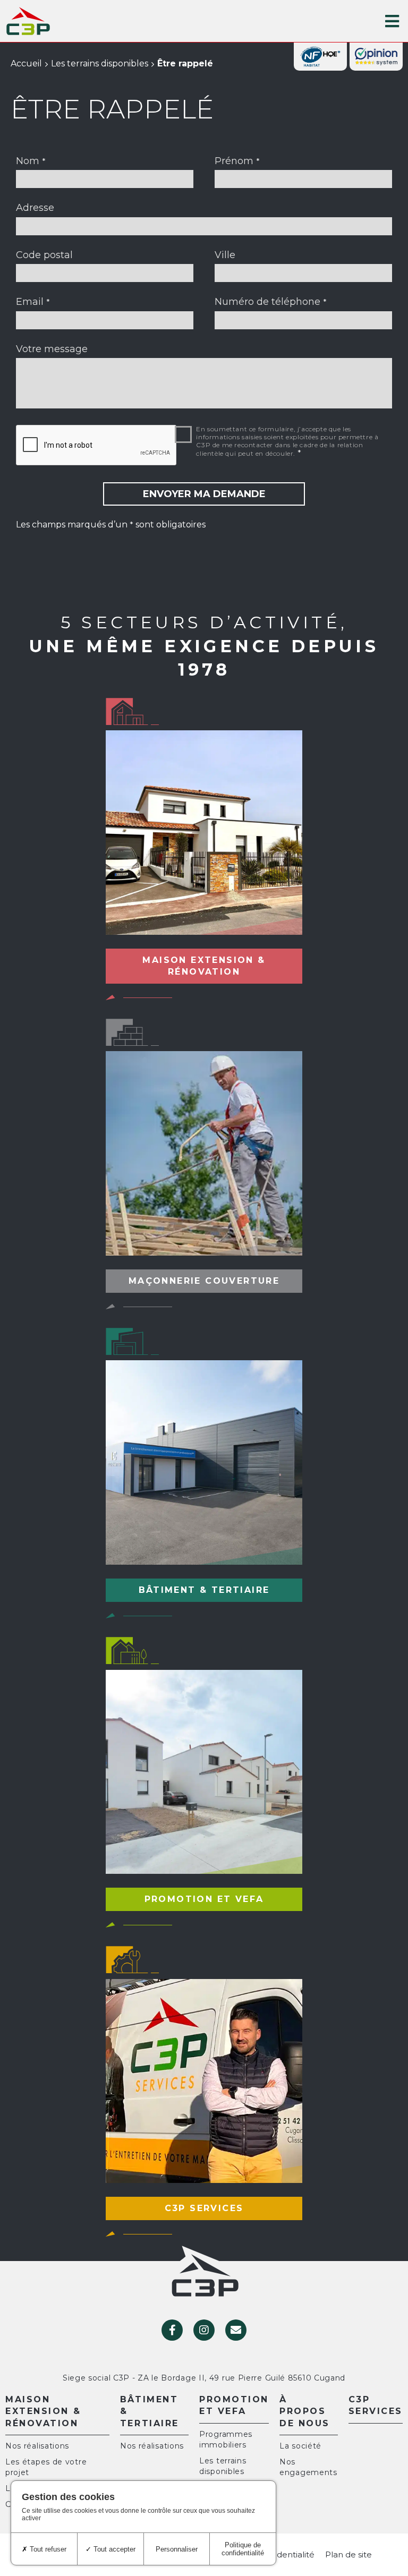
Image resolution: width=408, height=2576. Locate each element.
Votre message (52, 349)
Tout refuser (47, 2549)
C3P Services (376, 2405)
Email (33, 302)
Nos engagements (308, 2467)
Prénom (237, 161)
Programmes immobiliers (226, 2439)
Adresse (35, 208)
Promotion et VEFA (234, 2405)
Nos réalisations (37, 2446)
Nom (31, 161)
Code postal (44, 255)
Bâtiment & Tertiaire (150, 2411)
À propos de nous (305, 2411)
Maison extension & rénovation (43, 2411)
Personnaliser (177, 2549)
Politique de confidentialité (243, 2549)
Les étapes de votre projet (46, 2467)
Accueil (26, 63)
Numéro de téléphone (271, 302)
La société (300, 2446)
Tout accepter (113, 2549)
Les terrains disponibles (100, 63)
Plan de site (348, 2554)
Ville (225, 255)
